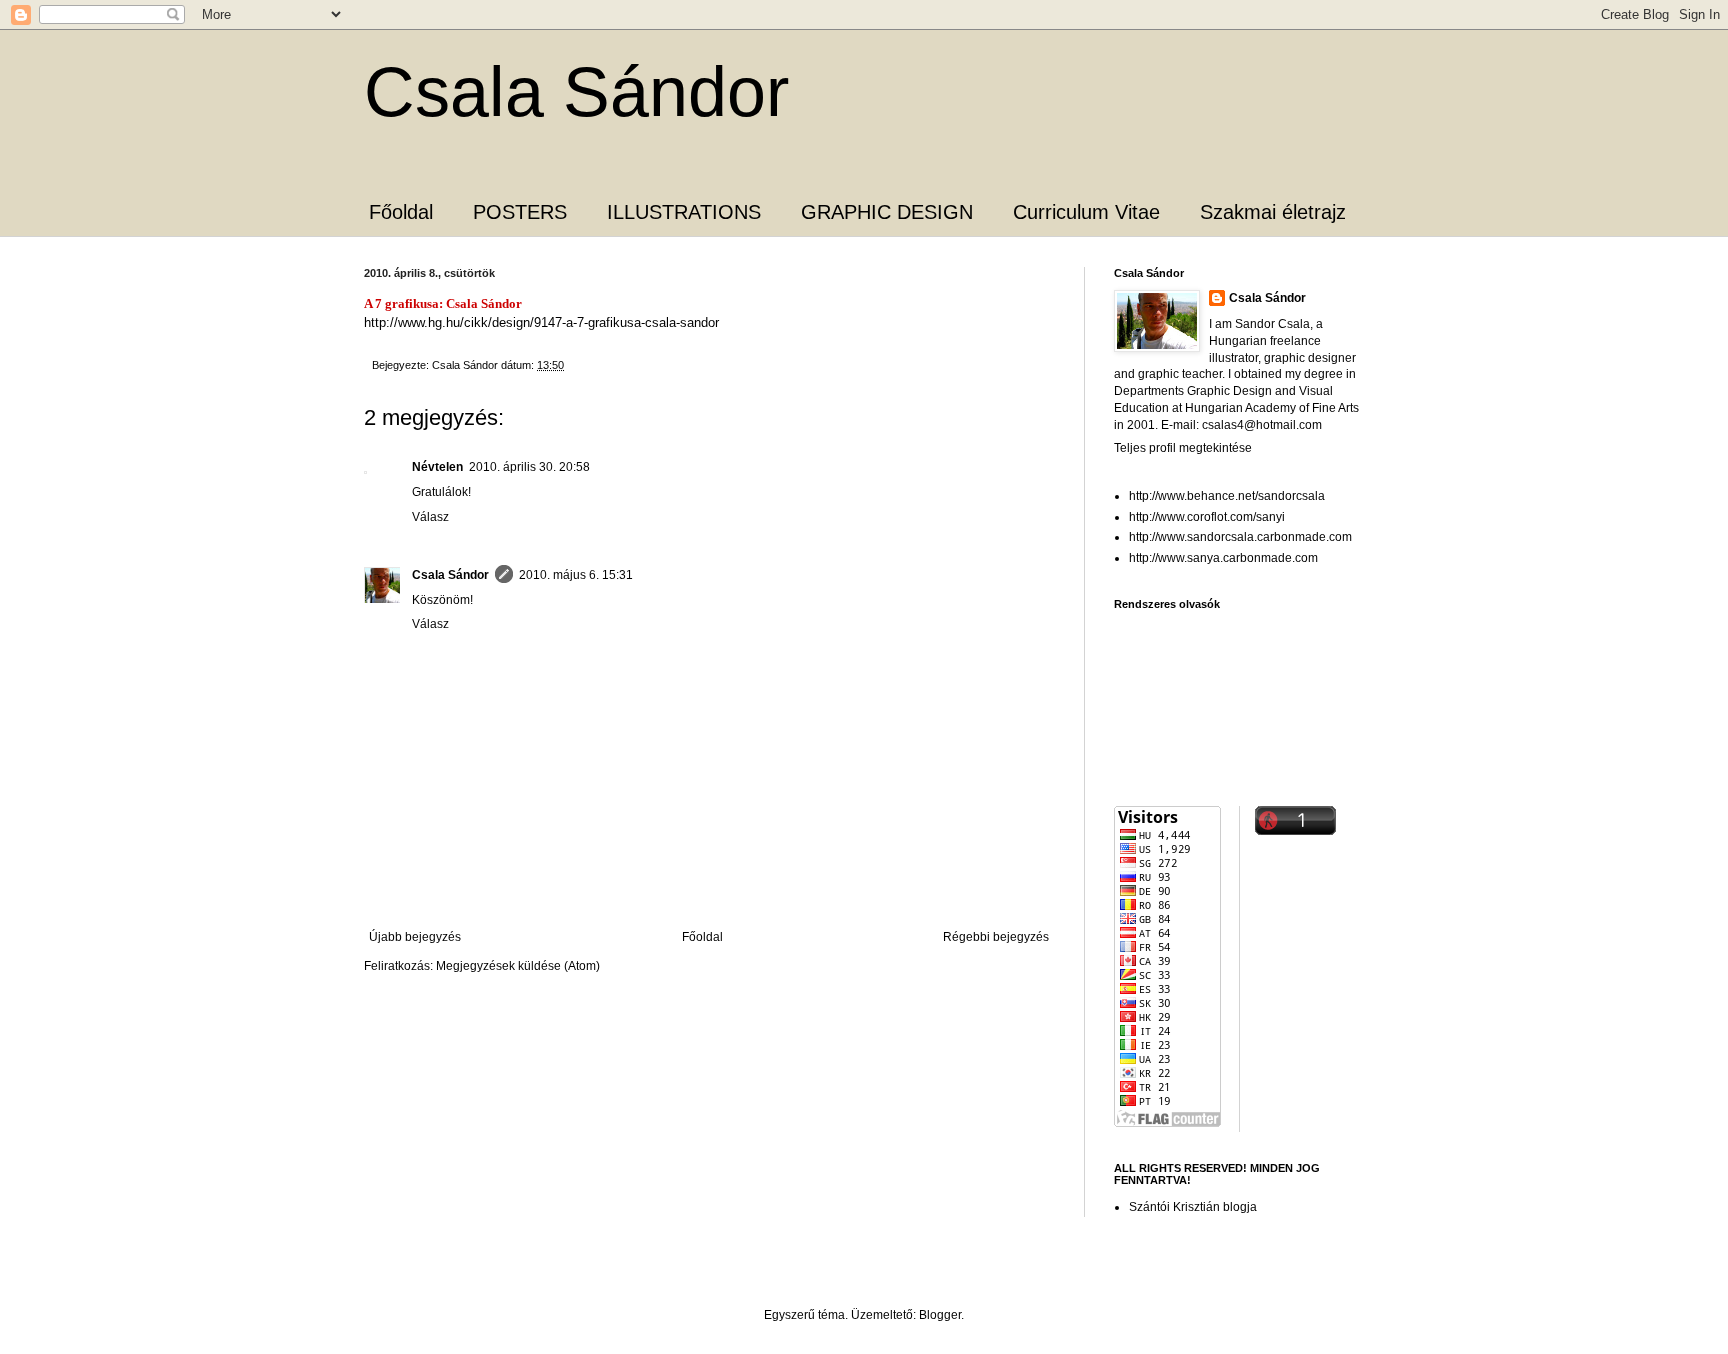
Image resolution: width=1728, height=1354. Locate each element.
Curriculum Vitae (1086, 212)
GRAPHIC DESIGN (887, 212)
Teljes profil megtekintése (1183, 448)
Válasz (430, 517)
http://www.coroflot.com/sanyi (1207, 517)
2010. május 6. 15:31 (576, 575)
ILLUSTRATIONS (684, 212)
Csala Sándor (576, 92)
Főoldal (401, 212)
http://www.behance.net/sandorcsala (1227, 496)
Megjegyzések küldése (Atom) (518, 966)
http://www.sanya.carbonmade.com (1223, 558)
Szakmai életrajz (1273, 212)
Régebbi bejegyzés (996, 937)
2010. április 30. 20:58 (529, 467)
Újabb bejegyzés (415, 937)
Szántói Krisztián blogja (1193, 1207)
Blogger (940, 1315)
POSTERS (520, 212)
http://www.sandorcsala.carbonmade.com (1240, 537)
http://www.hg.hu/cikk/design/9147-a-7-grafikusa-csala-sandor (541, 322)
